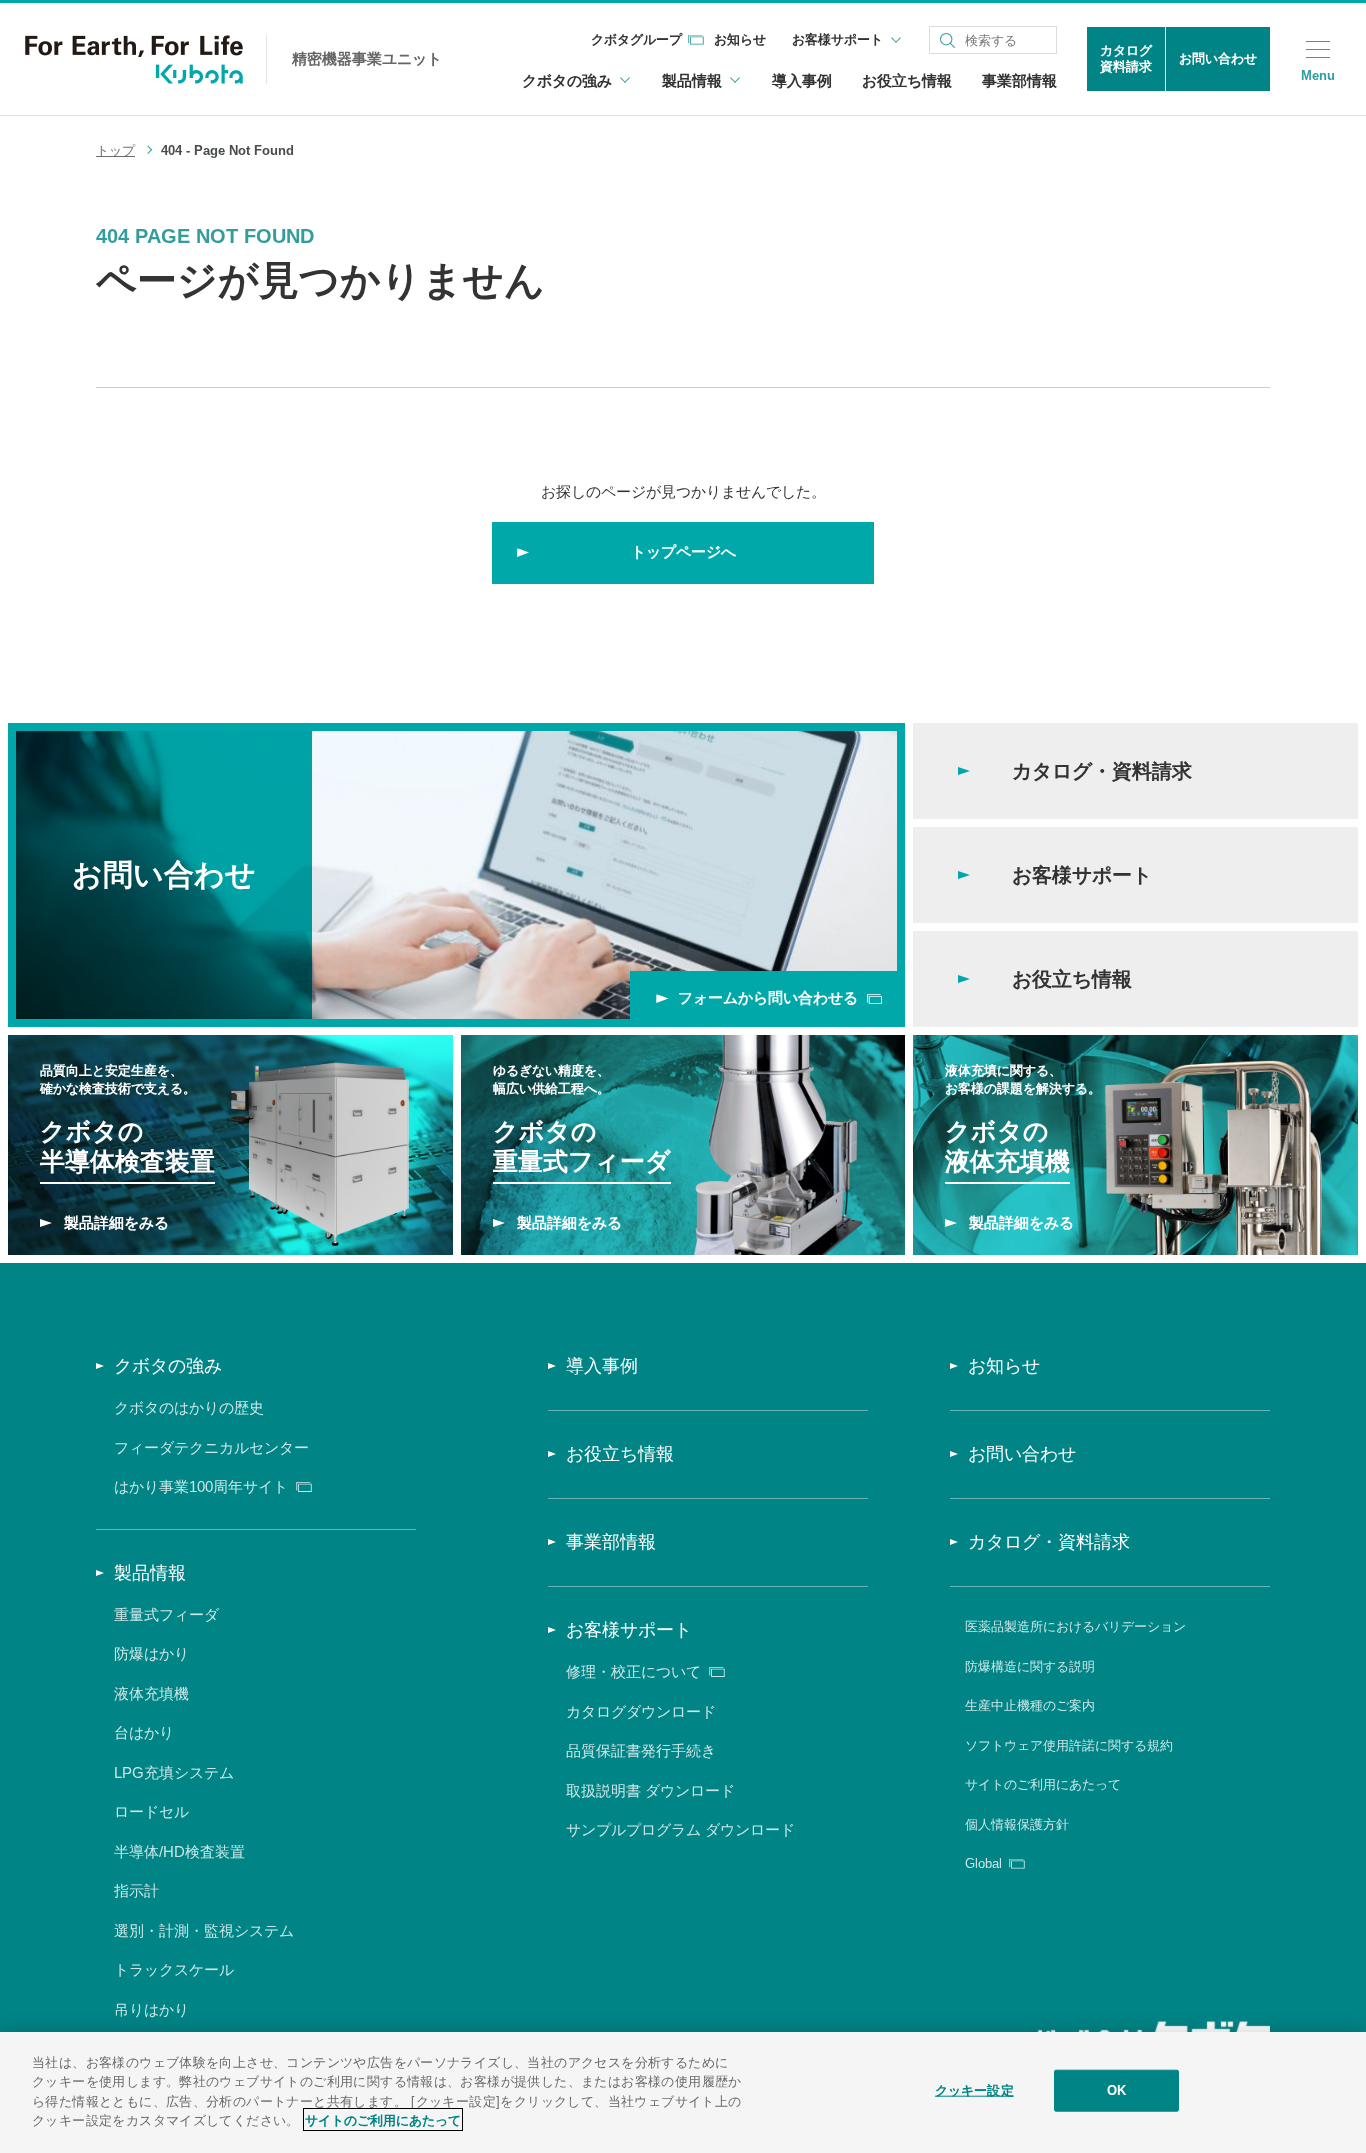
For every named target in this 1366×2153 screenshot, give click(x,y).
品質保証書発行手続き (641, 1750)
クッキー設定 (974, 2090)
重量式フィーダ (166, 1614)
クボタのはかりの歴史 (189, 1407)
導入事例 (802, 80)
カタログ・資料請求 (1049, 1542)
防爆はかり (151, 1653)
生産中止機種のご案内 (1030, 1705)
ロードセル (151, 1811)
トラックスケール (174, 1969)
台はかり (144, 1732)
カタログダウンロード (641, 1711)
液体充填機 (151, 1693)
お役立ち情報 (907, 80)
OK (1116, 2090)
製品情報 (150, 1573)
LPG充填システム (174, 1772)
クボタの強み (168, 1366)
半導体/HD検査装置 (179, 1851)
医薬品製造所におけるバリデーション (1075, 1626)
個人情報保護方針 (1017, 1824)
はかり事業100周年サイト (201, 1486)
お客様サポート (629, 1630)
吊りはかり (151, 2009)
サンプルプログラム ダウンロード (680, 1829)
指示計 (136, 1890)
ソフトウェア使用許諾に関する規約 (1069, 1745)
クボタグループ (636, 39)
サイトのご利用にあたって (1043, 1784)
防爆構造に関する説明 (1030, 1666)
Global (983, 1863)
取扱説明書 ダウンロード (650, 1790)
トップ (115, 150)
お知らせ (740, 39)
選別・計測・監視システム (204, 1930)
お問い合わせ (1218, 58)
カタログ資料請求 (1126, 58)
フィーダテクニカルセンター (211, 1447)
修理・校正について (633, 1671)
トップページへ (683, 551)
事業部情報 (1019, 80)
